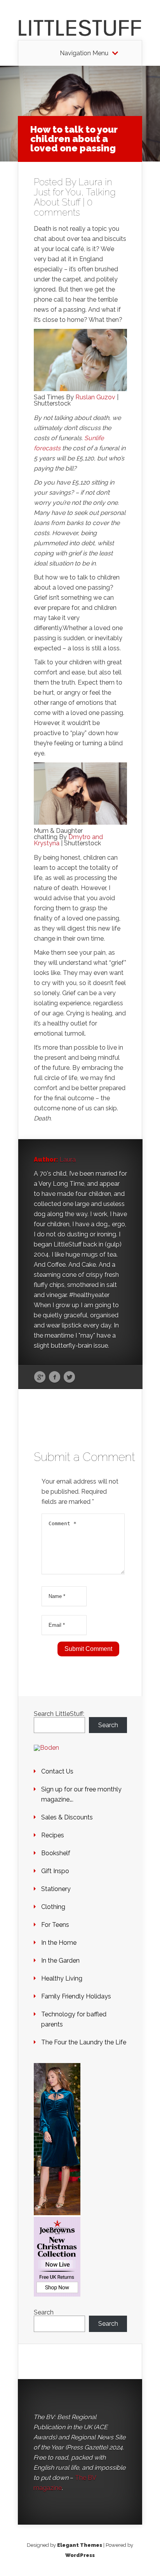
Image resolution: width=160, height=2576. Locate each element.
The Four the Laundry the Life (84, 2042)
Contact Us (57, 1771)
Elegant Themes (80, 2545)
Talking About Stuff (75, 197)
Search (108, 1725)
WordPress (80, 2555)
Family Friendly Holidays (76, 1996)
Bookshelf (56, 1853)
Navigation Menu (84, 53)
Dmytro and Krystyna (68, 840)
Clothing (53, 1907)
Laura (90, 182)
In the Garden (60, 1961)
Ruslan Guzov (96, 397)
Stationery (56, 1889)
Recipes (53, 1835)
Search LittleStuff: (59, 1714)
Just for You (57, 192)
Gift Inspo (55, 1871)
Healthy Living (62, 1978)
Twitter (69, 1377)
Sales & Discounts (67, 1817)
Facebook (55, 1377)
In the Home (59, 1943)
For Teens (55, 1925)
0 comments (63, 207)
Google (40, 1377)
